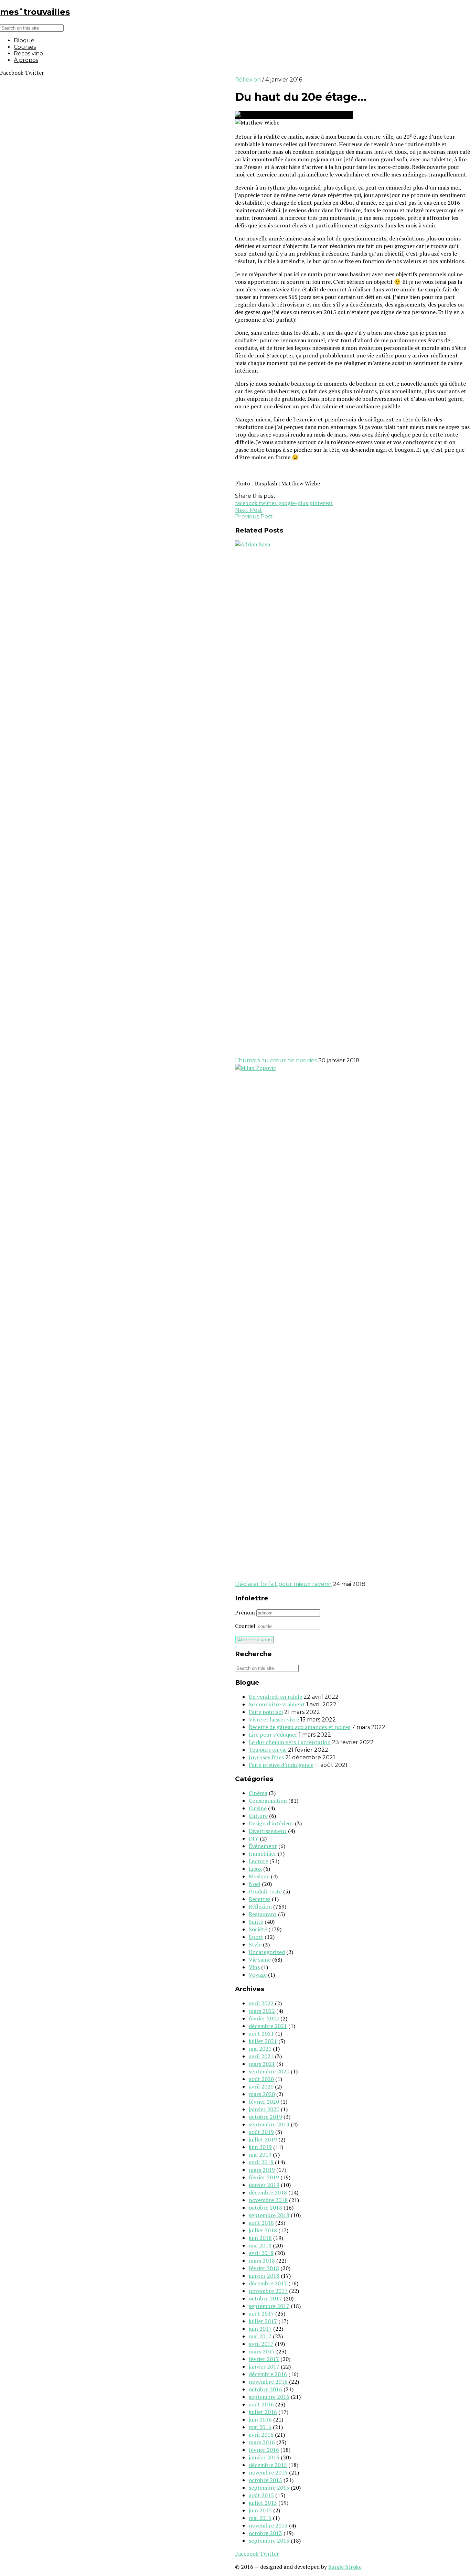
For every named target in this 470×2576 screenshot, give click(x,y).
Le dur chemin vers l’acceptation (290, 1742)
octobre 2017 (265, 2298)
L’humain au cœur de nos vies (276, 1060)
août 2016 (261, 2404)
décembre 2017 (268, 2283)
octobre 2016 (265, 2389)
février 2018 (264, 2268)
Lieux (255, 1869)
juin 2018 (260, 2238)
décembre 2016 (268, 2374)
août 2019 (261, 2132)
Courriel (245, 1626)
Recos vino (28, 53)
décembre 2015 (268, 2465)
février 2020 (264, 2102)
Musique (259, 1876)
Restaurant (263, 1914)
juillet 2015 (263, 2503)
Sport (256, 1937)
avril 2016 (261, 2435)
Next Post (249, 510)
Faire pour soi (266, 1712)
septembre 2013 (269, 2541)
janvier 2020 (264, 2109)
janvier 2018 (264, 2276)
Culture (258, 1816)
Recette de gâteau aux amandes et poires (300, 1727)
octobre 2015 (265, 2480)
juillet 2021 (263, 2041)
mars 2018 (262, 2261)
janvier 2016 (264, 2457)
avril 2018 (261, 2253)
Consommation (268, 1801)
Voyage (258, 1975)
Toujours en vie (268, 1750)
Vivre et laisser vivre (274, 1719)
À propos (26, 60)
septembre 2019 (269, 2124)
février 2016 (264, 2450)
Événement (263, 1846)
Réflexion (248, 80)
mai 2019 (260, 2155)
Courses (25, 47)
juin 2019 (260, 2147)
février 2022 (264, 2018)
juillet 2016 (263, 2412)
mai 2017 (260, 2336)
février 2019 (264, 2177)
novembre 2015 (268, 2472)
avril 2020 (261, 2086)
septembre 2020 (269, 2071)
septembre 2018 (269, 2215)
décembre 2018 (268, 2192)
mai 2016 (260, 2427)
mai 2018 (260, 2245)
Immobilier (263, 1854)
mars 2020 (262, 2094)
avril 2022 (261, 2003)
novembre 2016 (268, 2382)
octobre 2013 (265, 2533)
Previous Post (254, 517)
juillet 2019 (263, 2139)
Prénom (245, 1612)
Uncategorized (267, 1952)
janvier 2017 (264, 2366)
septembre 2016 (269, 2397)
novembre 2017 (268, 2291)
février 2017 (264, 2359)
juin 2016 (260, 2419)
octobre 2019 (265, 2117)
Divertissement (268, 1831)
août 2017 (261, 2314)
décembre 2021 (268, 2026)
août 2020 (261, 2079)
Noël (255, 1884)
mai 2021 (260, 2049)
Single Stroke (345, 2567)
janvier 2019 (264, 2185)
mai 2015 (260, 2518)
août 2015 (261, 2495)
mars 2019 (262, 2170)
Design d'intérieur (271, 1823)
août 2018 (261, 2223)
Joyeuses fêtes (266, 1757)
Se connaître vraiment (277, 1704)
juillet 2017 (263, 2321)
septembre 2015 (269, 2488)
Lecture (258, 1861)
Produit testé (265, 1891)
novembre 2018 (268, 2200)
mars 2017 (262, 2351)
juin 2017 (260, 2329)
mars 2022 (262, 2011)
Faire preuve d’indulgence (281, 1765)
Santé (256, 1922)
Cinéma (258, 1793)
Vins (254, 1967)
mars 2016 (262, 2442)
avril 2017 (261, 2344)
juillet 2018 (263, 2230)
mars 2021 (262, 2064)
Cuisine (258, 1808)
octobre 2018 (265, 2208)
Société (258, 1929)
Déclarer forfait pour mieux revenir (283, 1584)
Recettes (260, 1899)
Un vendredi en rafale (275, 1697)
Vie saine (260, 1960)
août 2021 (261, 2033)
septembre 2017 (269, 2306)
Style (255, 1944)
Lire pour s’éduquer (273, 1735)
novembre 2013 (268, 2525)
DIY (254, 1838)
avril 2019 (261, 2162)
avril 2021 (261, 2056)
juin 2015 (260, 2510)
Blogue (24, 40)
